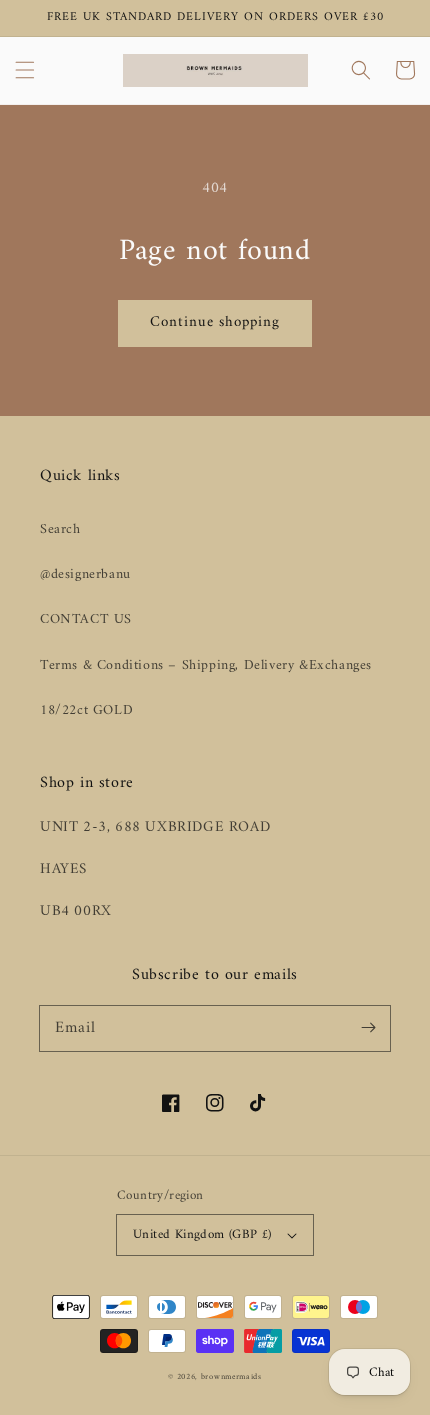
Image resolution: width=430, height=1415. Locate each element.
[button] (25, 70)
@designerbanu (85, 574)
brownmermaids (231, 1377)
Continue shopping (215, 322)
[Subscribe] (368, 1028)
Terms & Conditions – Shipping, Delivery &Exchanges (206, 665)
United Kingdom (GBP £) (202, 1234)
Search (60, 529)
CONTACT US (86, 619)
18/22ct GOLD (86, 710)
